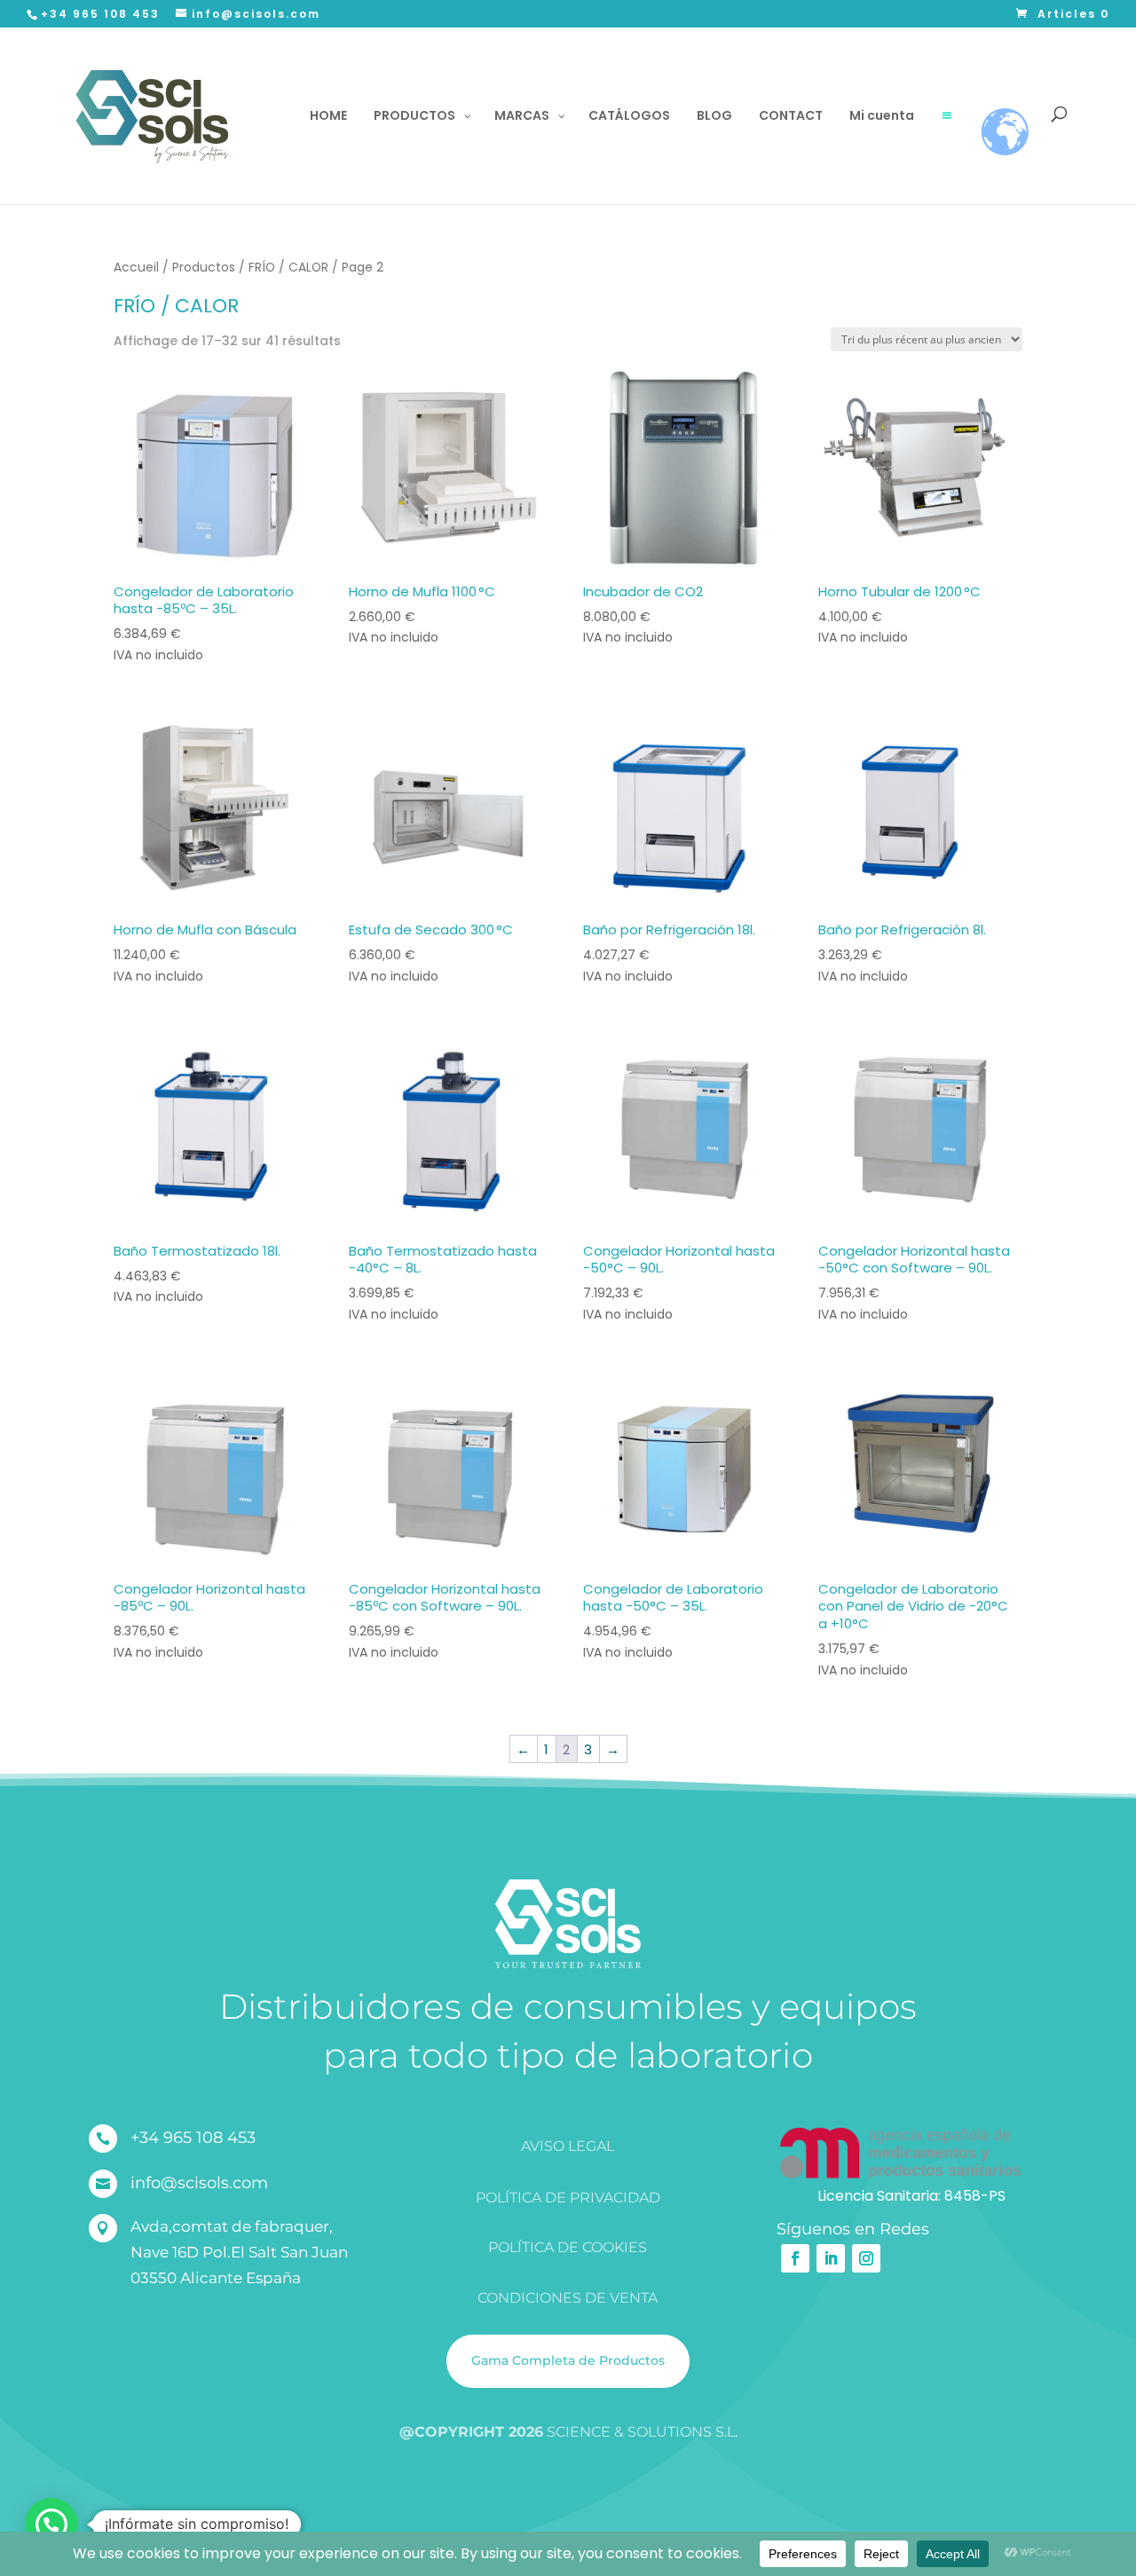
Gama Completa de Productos (568, 2360)
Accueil (136, 268)
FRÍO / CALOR (288, 268)
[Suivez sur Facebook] (795, 2258)
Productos (204, 268)
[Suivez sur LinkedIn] (831, 2258)
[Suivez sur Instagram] (866, 2258)
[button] (51, 2525)
